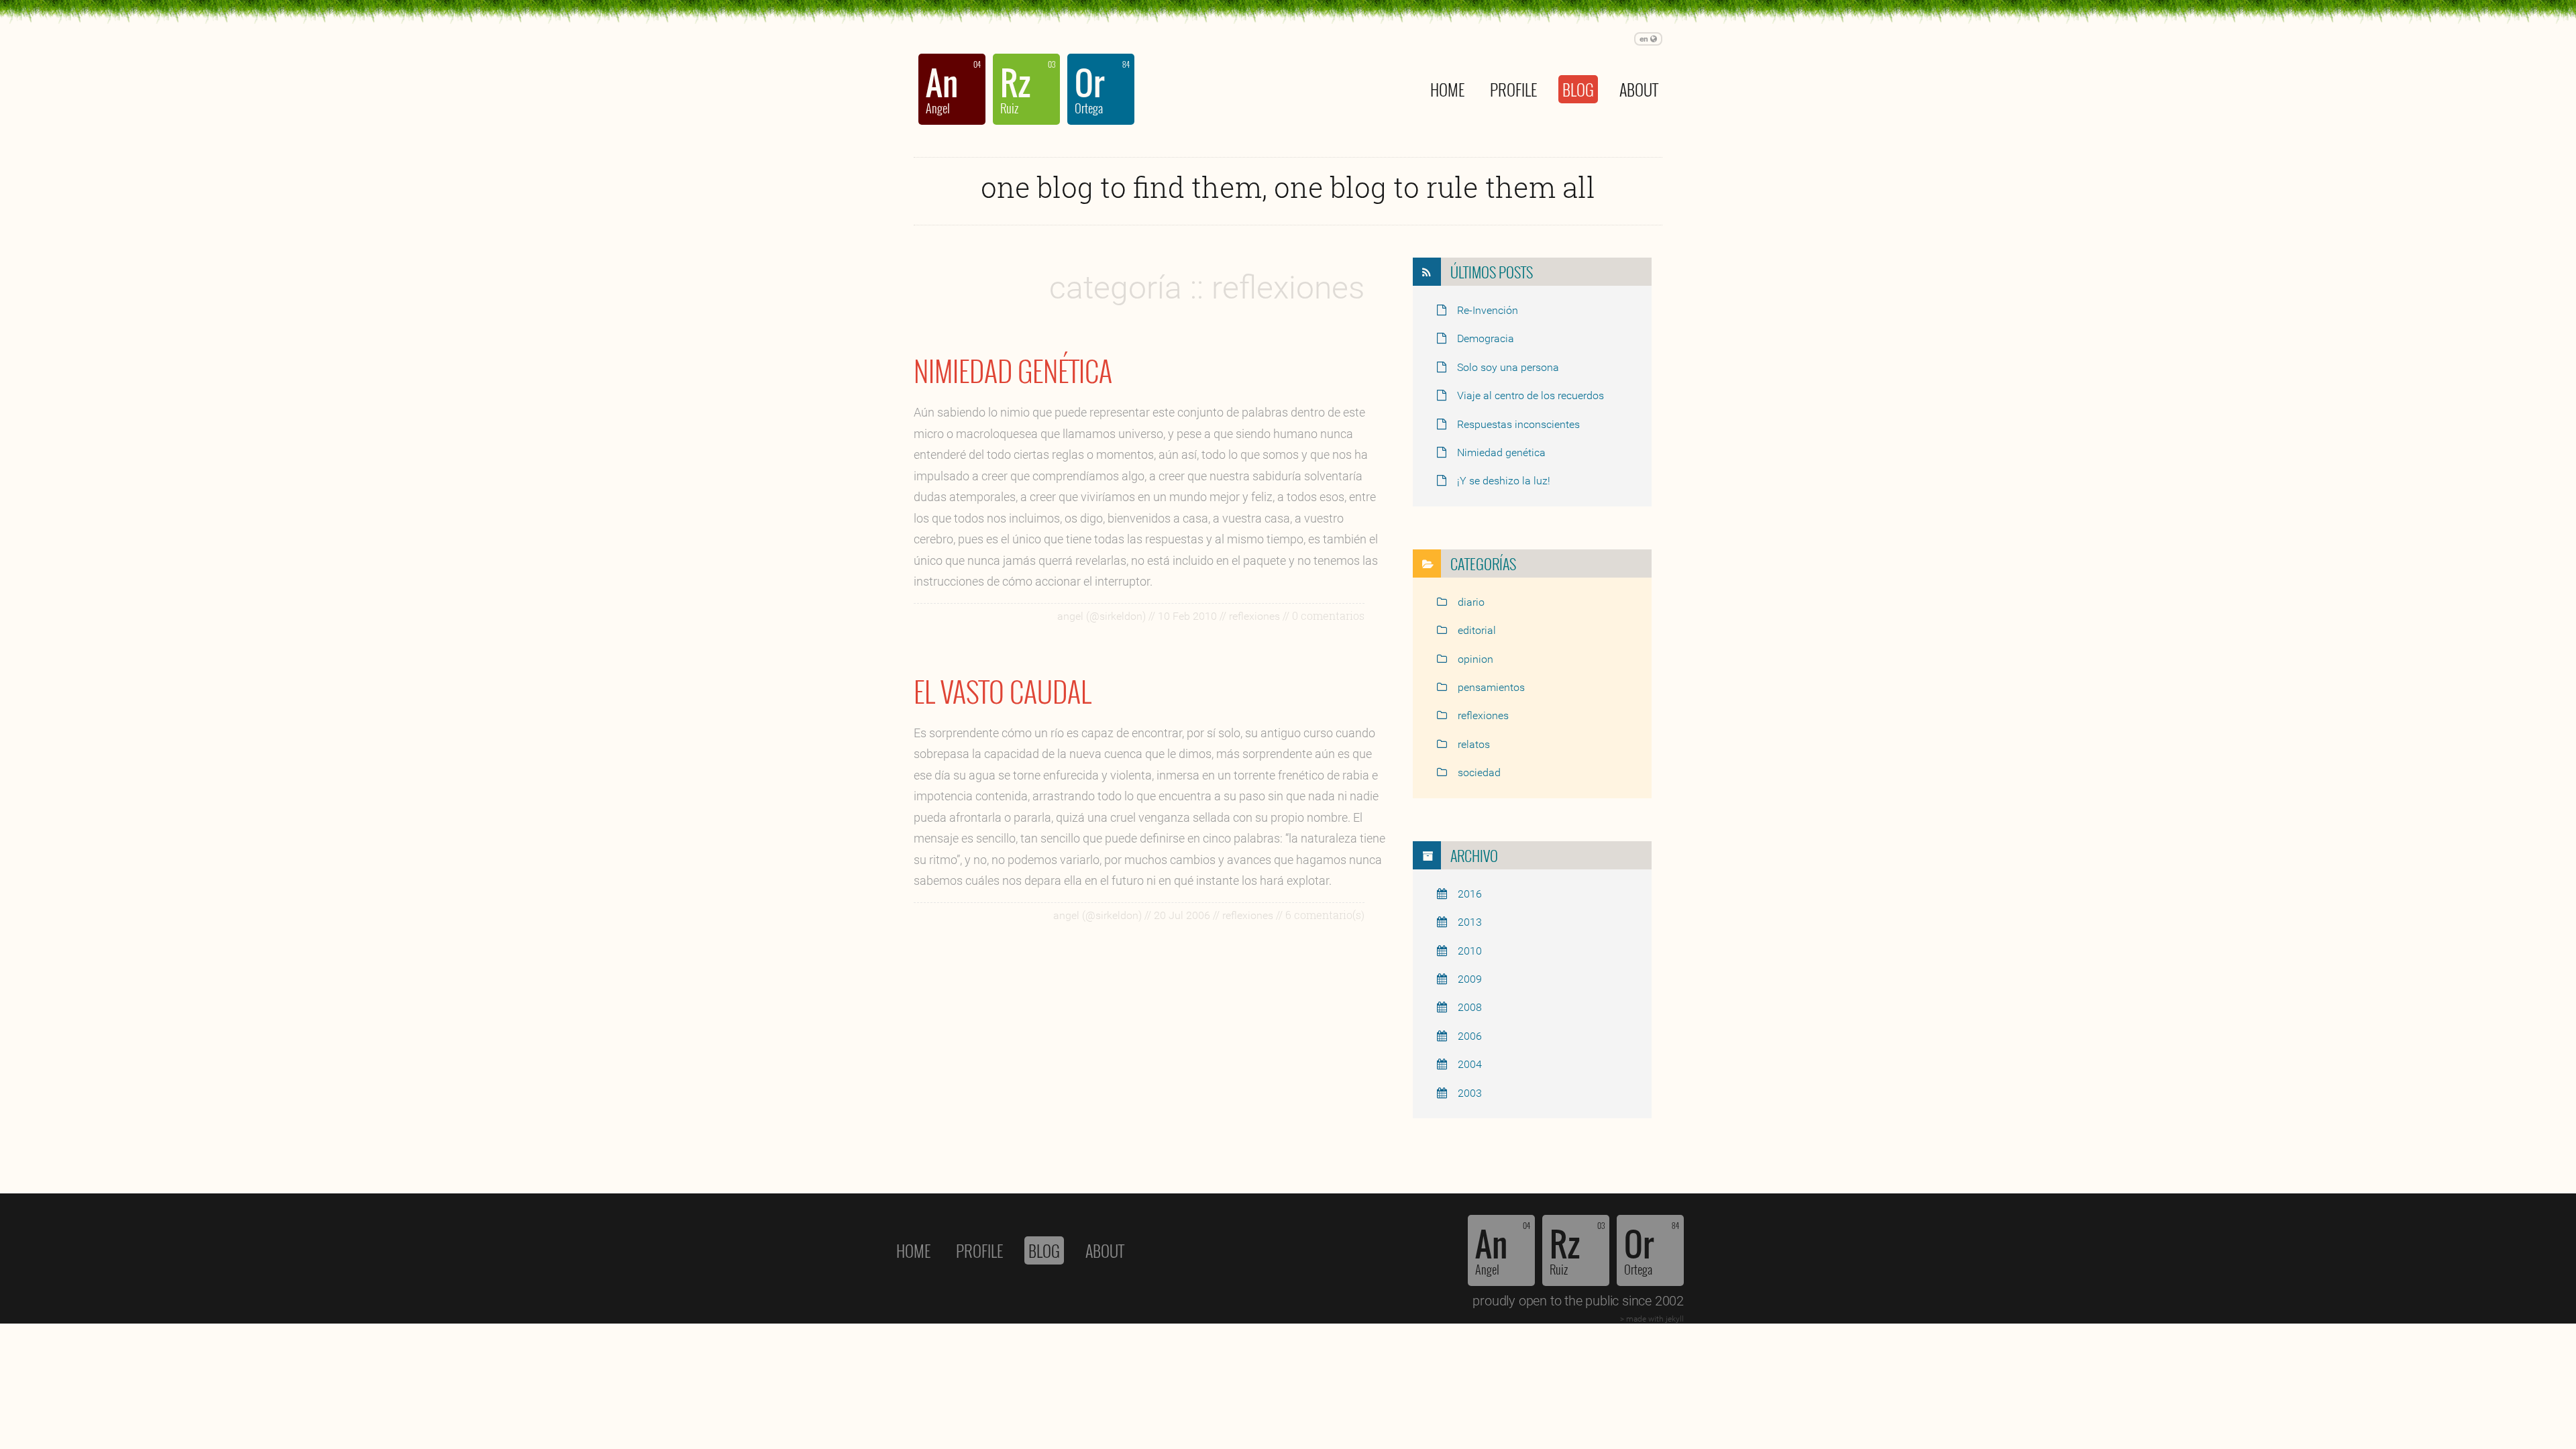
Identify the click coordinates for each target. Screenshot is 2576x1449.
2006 (1470, 1036)
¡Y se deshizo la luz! (1504, 481)
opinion (1475, 659)
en (1645, 39)
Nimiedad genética (1013, 370)
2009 (1470, 979)
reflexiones (1483, 715)
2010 (1470, 951)
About (1639, 89)
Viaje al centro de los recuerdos (1531, 395)
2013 (1470, 922)
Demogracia (1486, 338)
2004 (1470, 1064)
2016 (1470, 894)
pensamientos (1491, 687)
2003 (1470, 1093)
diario (1471, 602)
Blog (1578, 89)
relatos (1474, 744)
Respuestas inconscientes (1518, 424)
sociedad (1479, 772)
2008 (1470, 1007)
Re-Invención (1488, 310)
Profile (1513, 89)
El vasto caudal (1003, 691)
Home (1447, 89)
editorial (1477, 630)
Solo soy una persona (1508, 367)
